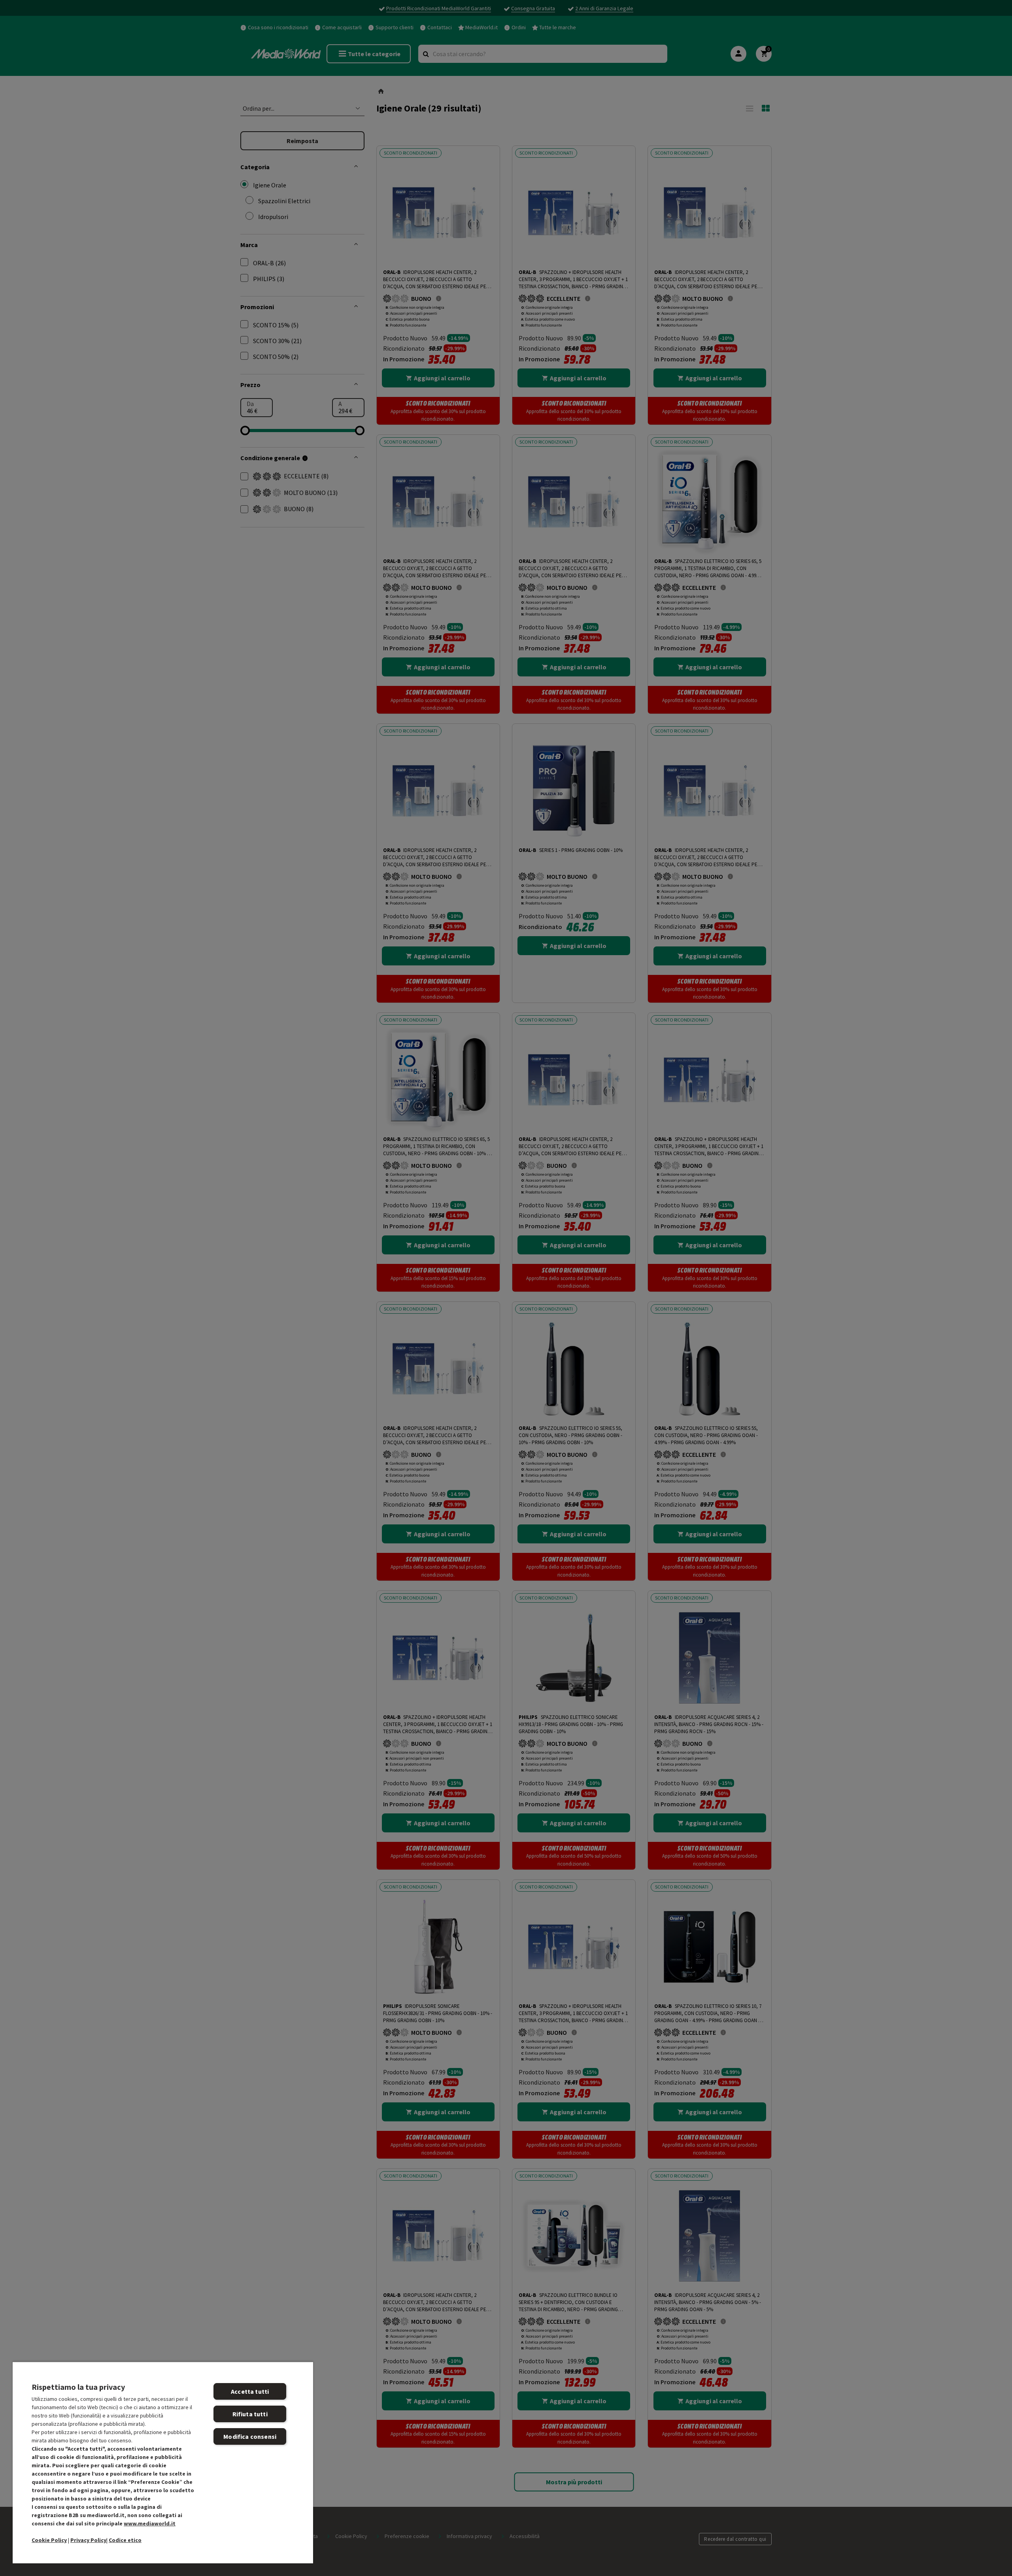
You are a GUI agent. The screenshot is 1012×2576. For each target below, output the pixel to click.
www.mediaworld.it (150, 2523)
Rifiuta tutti (250, 2414)
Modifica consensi (250, 2436)
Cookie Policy (49, 2540)
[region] (163, 2462)
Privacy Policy (88, 2540)
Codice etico (125, 2540)
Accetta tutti (250, 2391)
